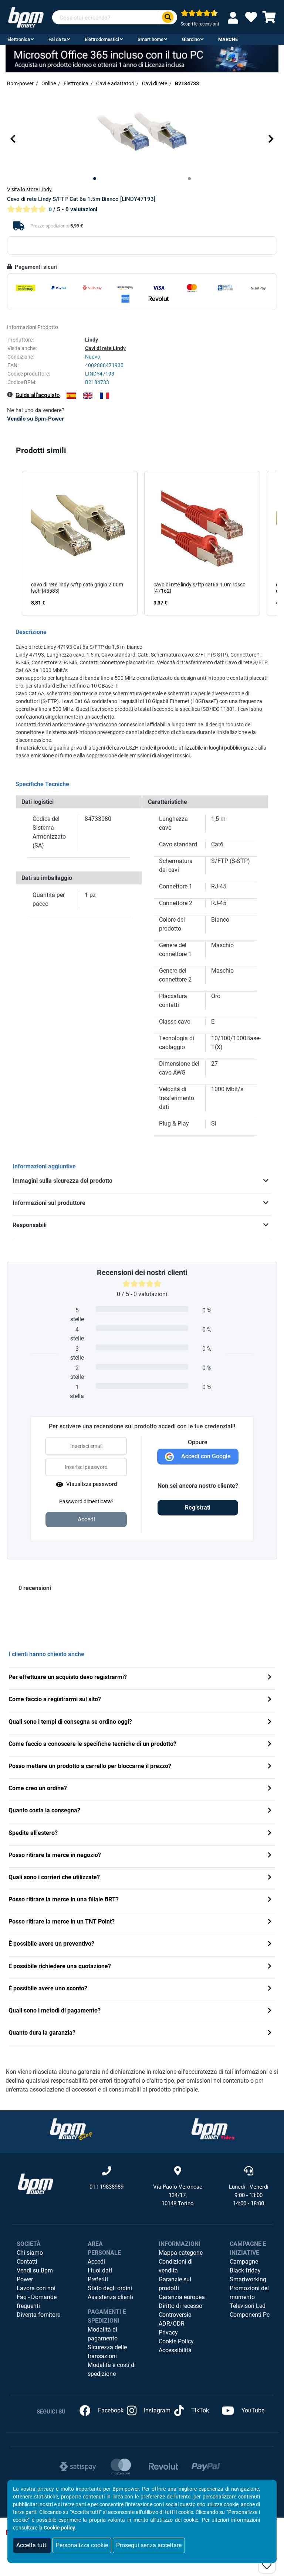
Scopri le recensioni (200, 24)
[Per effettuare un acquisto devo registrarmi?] (270, 1678)
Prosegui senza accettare (149, 2545)
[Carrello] (269, 19)
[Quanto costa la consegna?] (270, 1811)
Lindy (92, 340)
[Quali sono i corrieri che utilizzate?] (270, 1878)
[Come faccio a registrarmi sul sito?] (270, 1700)
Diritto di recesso (180, 2306)
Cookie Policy (176, 2341)
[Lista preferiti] (251, 19)
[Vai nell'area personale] (234, 18)
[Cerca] (168, 18)
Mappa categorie (181, 2253)
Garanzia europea (182, 2297)
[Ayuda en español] (71, 396)
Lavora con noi (36, 2288)
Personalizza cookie (82, 2545)
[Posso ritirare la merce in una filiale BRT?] (270, 1900)
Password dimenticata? (86, 1501)
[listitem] (80, 544)
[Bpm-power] (26, 17)
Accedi (96, 2262)
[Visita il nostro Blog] (71, 2129)
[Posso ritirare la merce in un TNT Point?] (270, 1922)
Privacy (168, 2332)
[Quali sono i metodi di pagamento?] (270, 2011)
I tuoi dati (100, 2270)
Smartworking (248, 2279)
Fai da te (57, 39)
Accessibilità (175, 2350)
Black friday (245, 2270)
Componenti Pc (250, 2315)
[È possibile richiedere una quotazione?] (270, 1967)
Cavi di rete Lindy (105, 348)
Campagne (244, 2262)
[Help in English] (88, 396)
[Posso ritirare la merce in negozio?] (270, 1856)
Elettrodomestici (102, 39)
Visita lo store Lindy (29, 189)
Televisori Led (248, 2306)
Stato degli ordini (110, 2288)
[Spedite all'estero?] (270, 1834)
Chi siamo (30, 2253)
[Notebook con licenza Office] (142, 59)
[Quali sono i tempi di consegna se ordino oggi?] (270, 1722)
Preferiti (98, 2279)
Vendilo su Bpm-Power (35, 419)
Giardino (191, 39)
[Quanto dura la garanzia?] (270, 2033)
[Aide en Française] (104, 396)
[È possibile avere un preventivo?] (270, 1944)
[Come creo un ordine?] (270, 1789)
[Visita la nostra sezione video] (213, 2129)
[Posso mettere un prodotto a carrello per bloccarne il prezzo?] (270, 1767)
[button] (13, 138)
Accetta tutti (32, 2545)
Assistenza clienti (110, 2297)
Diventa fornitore (38, 2315)
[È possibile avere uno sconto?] (270, 1989)
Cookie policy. (60, 2528)
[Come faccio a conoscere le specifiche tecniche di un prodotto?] (270, 1745)
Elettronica (19, 39)
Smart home (151, 39)
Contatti (27, 2262)
